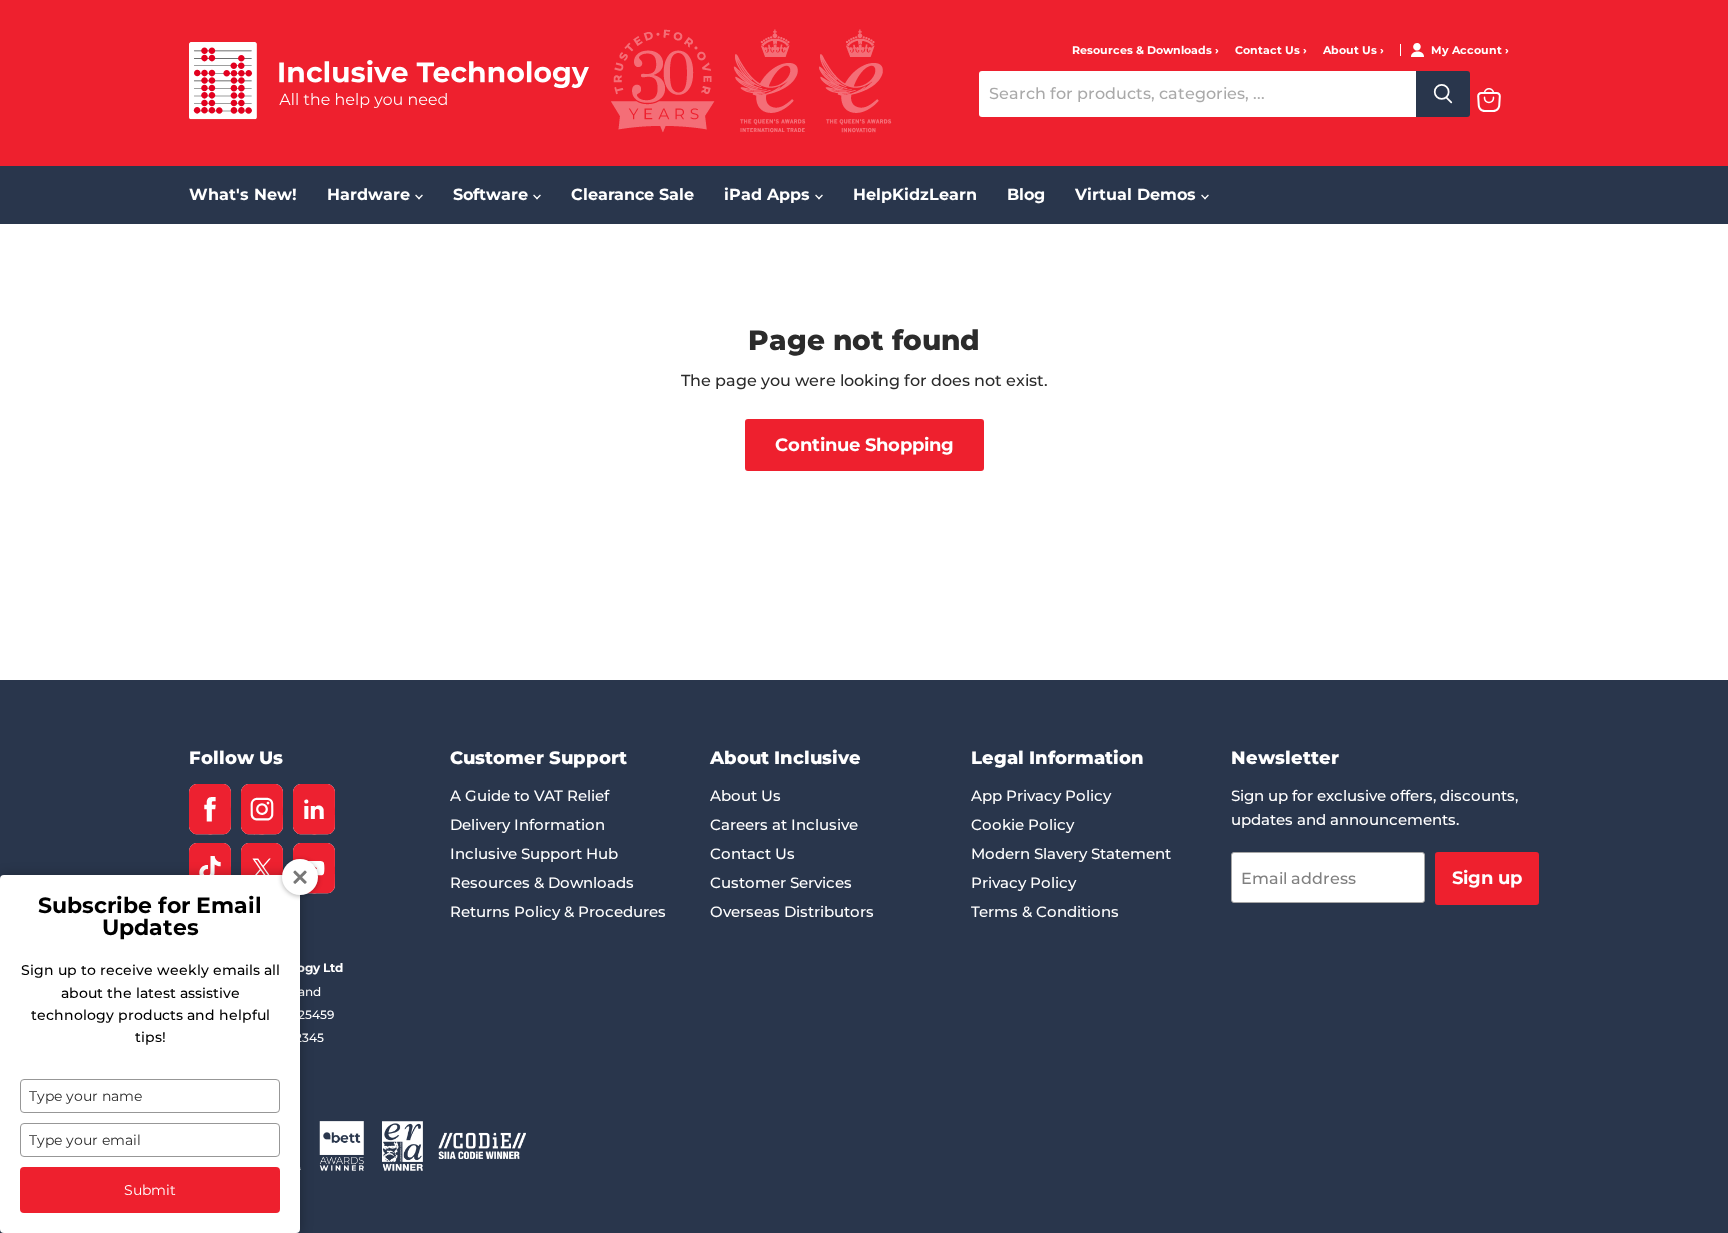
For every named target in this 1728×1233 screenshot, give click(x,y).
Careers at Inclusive (784, 824)
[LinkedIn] (314, 809)
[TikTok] (210, 868)
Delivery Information (527, 824)
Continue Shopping (864, 445)
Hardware (371, 194)
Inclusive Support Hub (534, 853)
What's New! (243, 194)
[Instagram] (262, 809)
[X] (262, 868)
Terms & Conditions (1045, 911)
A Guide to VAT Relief (529, 795)
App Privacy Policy (1041, 795)
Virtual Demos (1138, 194)
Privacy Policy (1023, 882)
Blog (1026, 194)
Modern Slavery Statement (1071, 853)
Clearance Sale (632, 194)
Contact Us (1269, 50)
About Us (1351, 50)
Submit (150, 1190)
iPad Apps (769, 194)
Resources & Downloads (1143, 50)
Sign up (1487, 878)
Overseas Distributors (792, 911)
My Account (1468, 50)
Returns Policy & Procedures (558, 911)
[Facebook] (210, 809)
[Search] (1443, 94)
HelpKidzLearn (915, 194)
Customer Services (781, 882)
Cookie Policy (1022, 824)
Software (493, 194)
